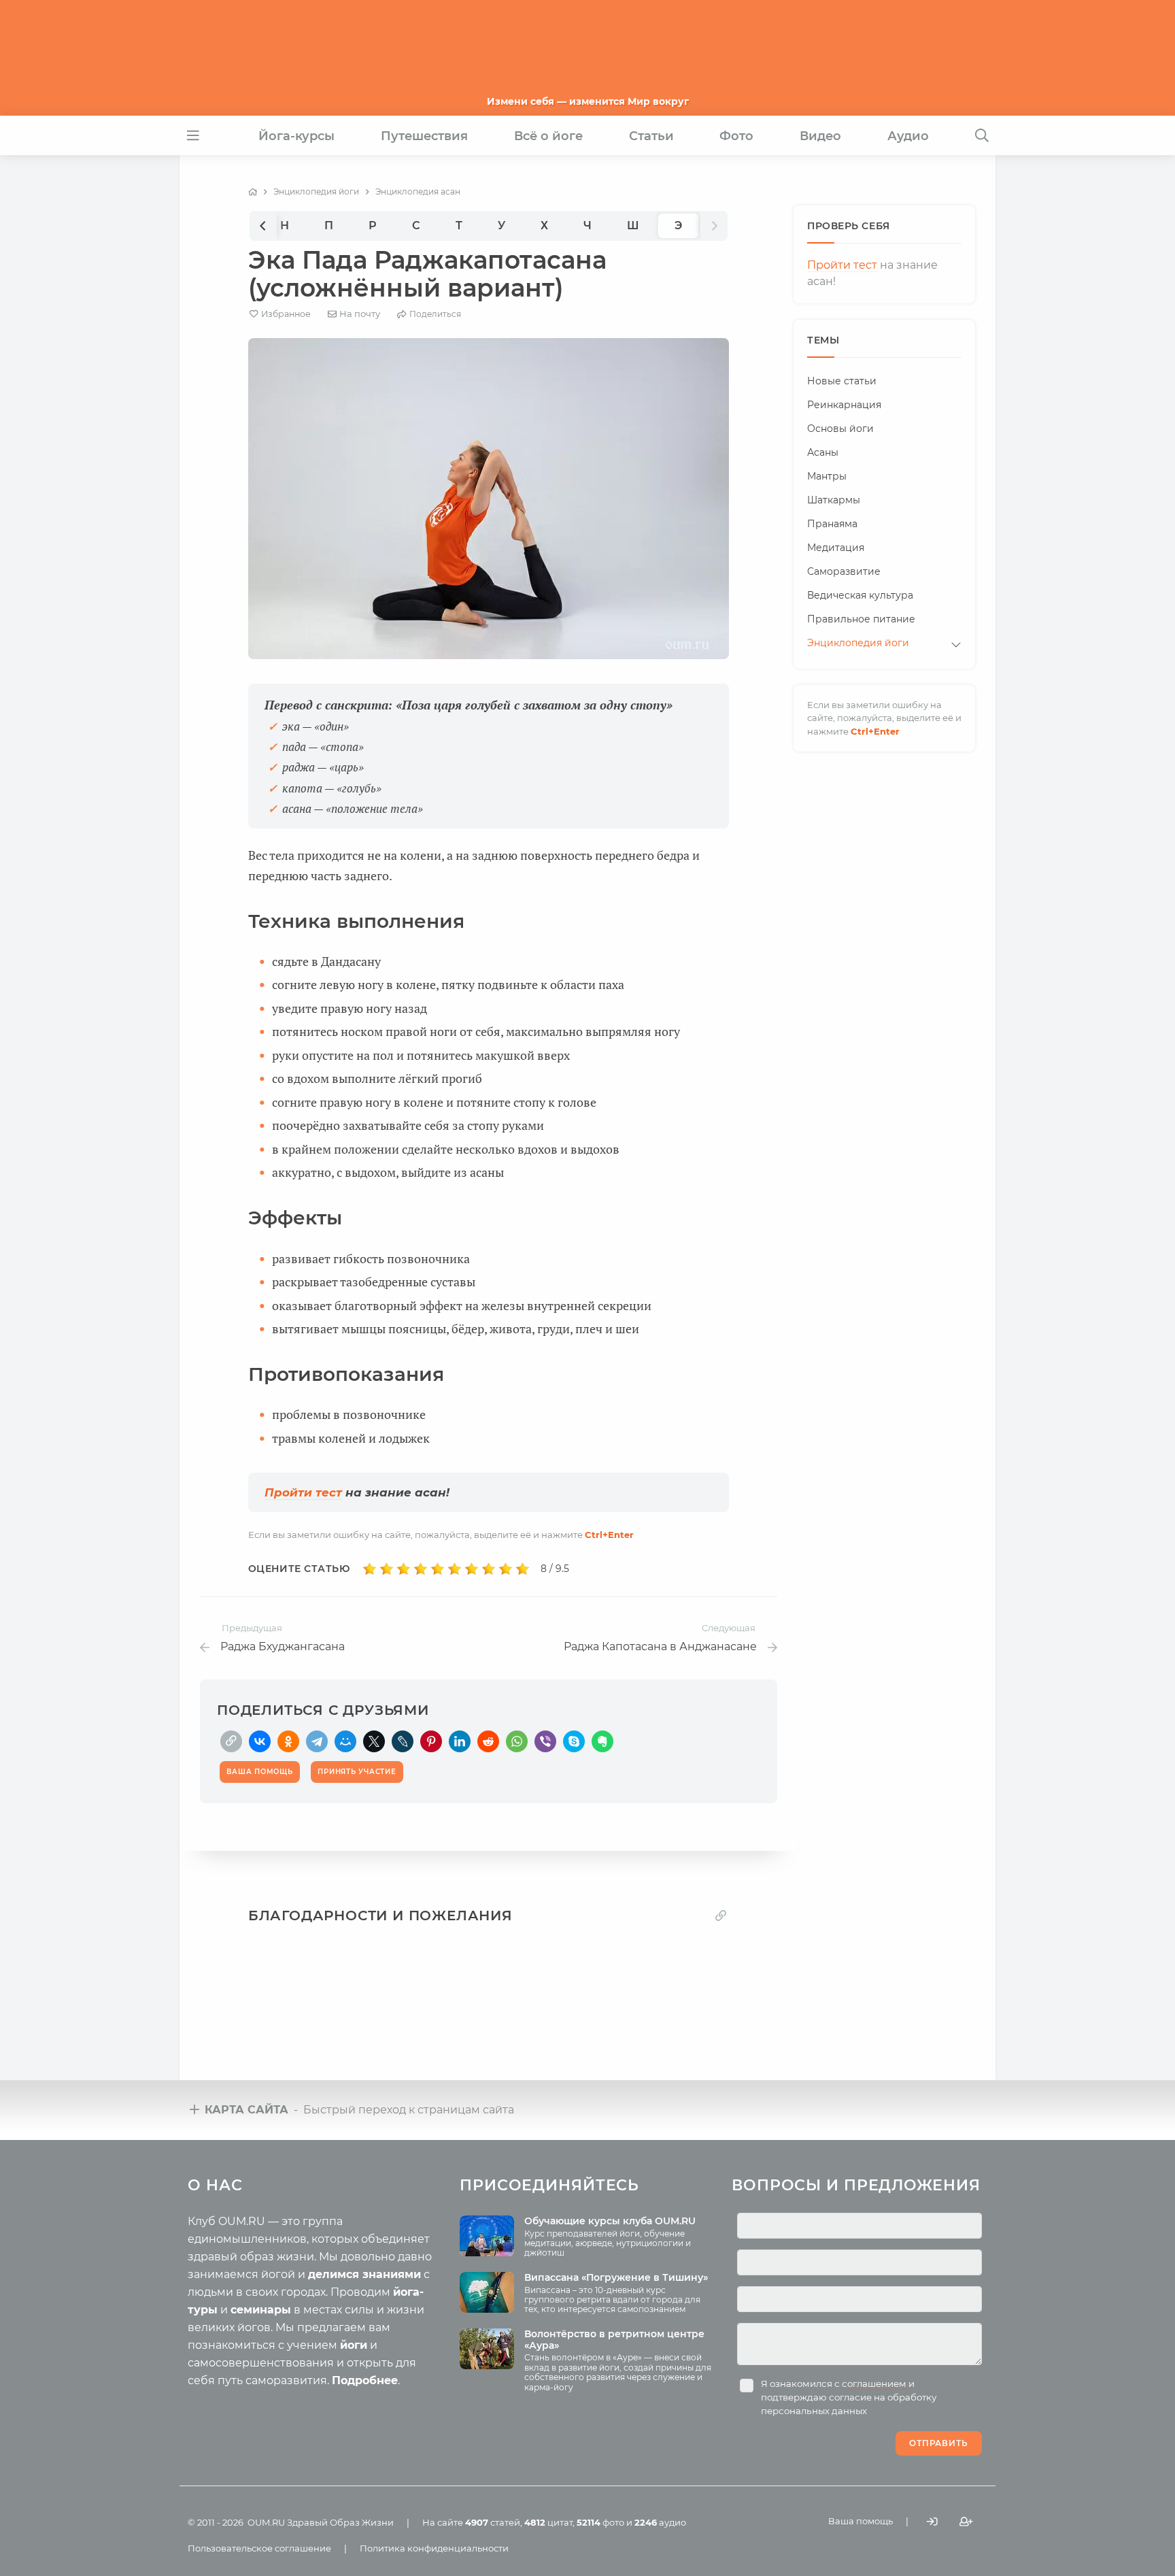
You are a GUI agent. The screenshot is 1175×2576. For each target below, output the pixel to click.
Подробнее (365, 2380)
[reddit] (488, 1741)
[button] (263, 225)
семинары (261, 2310)
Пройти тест (303, 1492)
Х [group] (544, 225)
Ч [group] (587, 225)
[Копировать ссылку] (721, 1915)
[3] (404, 1569)
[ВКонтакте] (260, 1741)
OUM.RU (266, 2522)
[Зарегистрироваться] (966, 2521)
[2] (387, 1569)
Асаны (823, 452)
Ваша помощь (861, 2521)
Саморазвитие (844, 571)
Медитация (836, 548)
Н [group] (285, 225)
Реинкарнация (844, 405)
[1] (370, 1569)
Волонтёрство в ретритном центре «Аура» (614, 2340)
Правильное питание (861, 619)
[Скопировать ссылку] (231, 1741)
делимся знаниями (364, 2274)
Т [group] (459, 225)
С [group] (416, 225)
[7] (472, 1569)
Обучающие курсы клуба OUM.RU (610, 2221)
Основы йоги (840, 429)
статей (493, 2522)
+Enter (609, 1535)
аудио (660, 2522)
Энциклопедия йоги (858, 643)
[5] (438, 1569)
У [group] (501, 225)
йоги (354, 2345)
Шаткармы (834, 500)
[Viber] (545, 1741)
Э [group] (678, 225)
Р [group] (373, 225)
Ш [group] (633, 225)
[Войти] (932, 2521)
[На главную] (253, 192)
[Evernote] (602, 1741)
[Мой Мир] (345, 1741)
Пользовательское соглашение (259, 2548)
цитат (548, 2522)
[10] (523, 1569)
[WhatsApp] (517, 1741)
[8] (489, 1569)
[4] (421, 1569)
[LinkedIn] (460, 1741)
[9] (506, 1569)
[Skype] (574, 1741)
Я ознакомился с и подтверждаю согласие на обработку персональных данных (849, 2397)
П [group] (329, 225)
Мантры (827, 476)
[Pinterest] (431, 1741)
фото (600, 2522)
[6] (455, 1569)
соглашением (874, 2383)
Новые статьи (842, 381)
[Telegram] (317, 1741)
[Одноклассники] (288, 1741)
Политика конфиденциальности (434, 2548)
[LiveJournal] (403, 1741)
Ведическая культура (860, 595)
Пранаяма (832, 524)
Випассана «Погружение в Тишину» (616, 2277)
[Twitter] (374, 1741)
